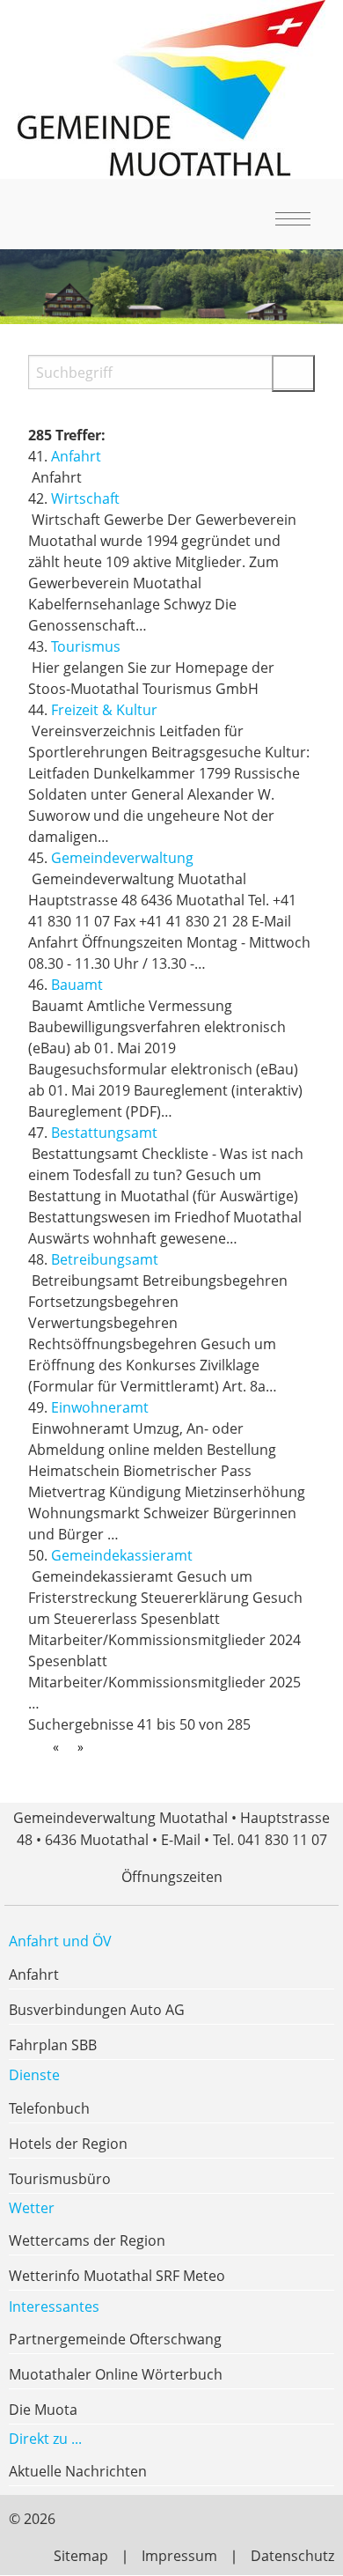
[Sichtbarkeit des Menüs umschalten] (289, 218)
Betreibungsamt (105, 1259)
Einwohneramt (100, 1407)
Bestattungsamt (104, 1133)
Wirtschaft (85, 498)
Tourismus (86, 646)
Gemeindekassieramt (122, 1555)
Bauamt (77, 985)
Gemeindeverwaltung (122, 858)
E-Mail (181, 1840)
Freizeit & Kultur (104, 710)
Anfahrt (76, 456)
